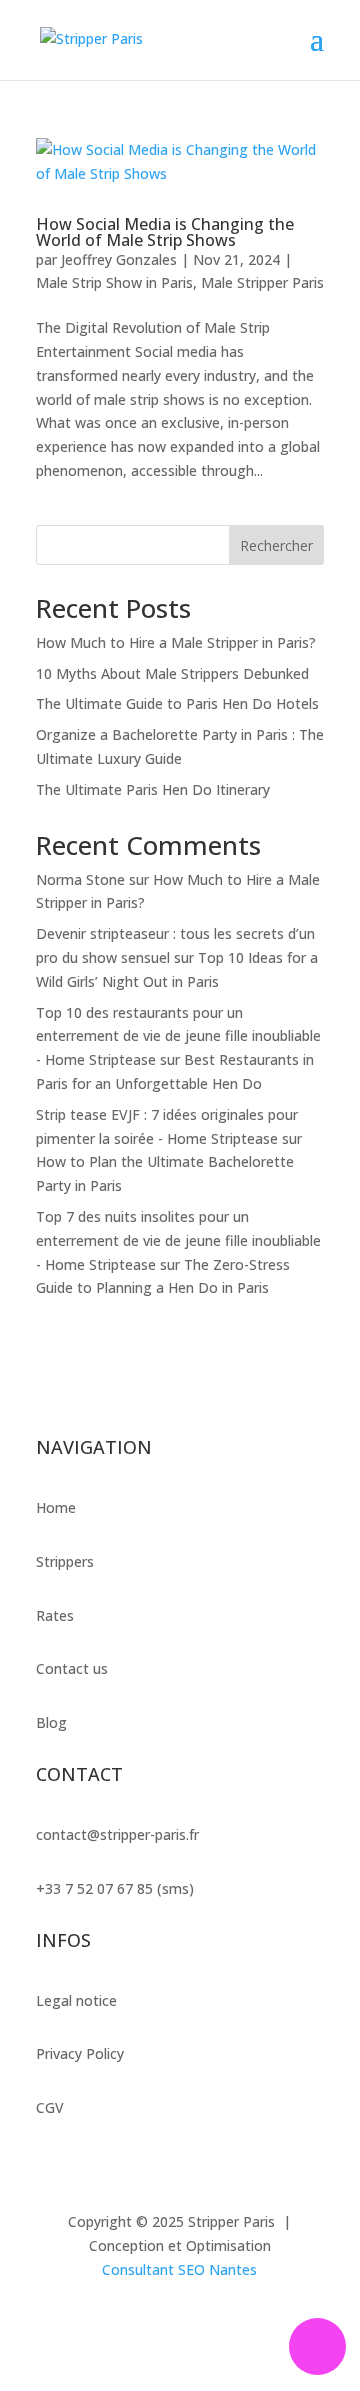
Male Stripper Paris (262, 282)
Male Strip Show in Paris (114, 282)
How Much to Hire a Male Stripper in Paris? (176, 642)
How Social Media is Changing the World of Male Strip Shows (165, 232)
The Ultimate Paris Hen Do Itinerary (153, 789)
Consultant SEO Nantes (179, 2269)
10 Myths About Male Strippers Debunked (172, 673)
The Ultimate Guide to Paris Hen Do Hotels (177, 703)
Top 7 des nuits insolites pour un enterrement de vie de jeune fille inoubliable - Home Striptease (178, 1240)
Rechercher (276, 545)
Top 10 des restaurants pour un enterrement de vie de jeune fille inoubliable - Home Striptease (178, 1036)
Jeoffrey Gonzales (119, 259)
